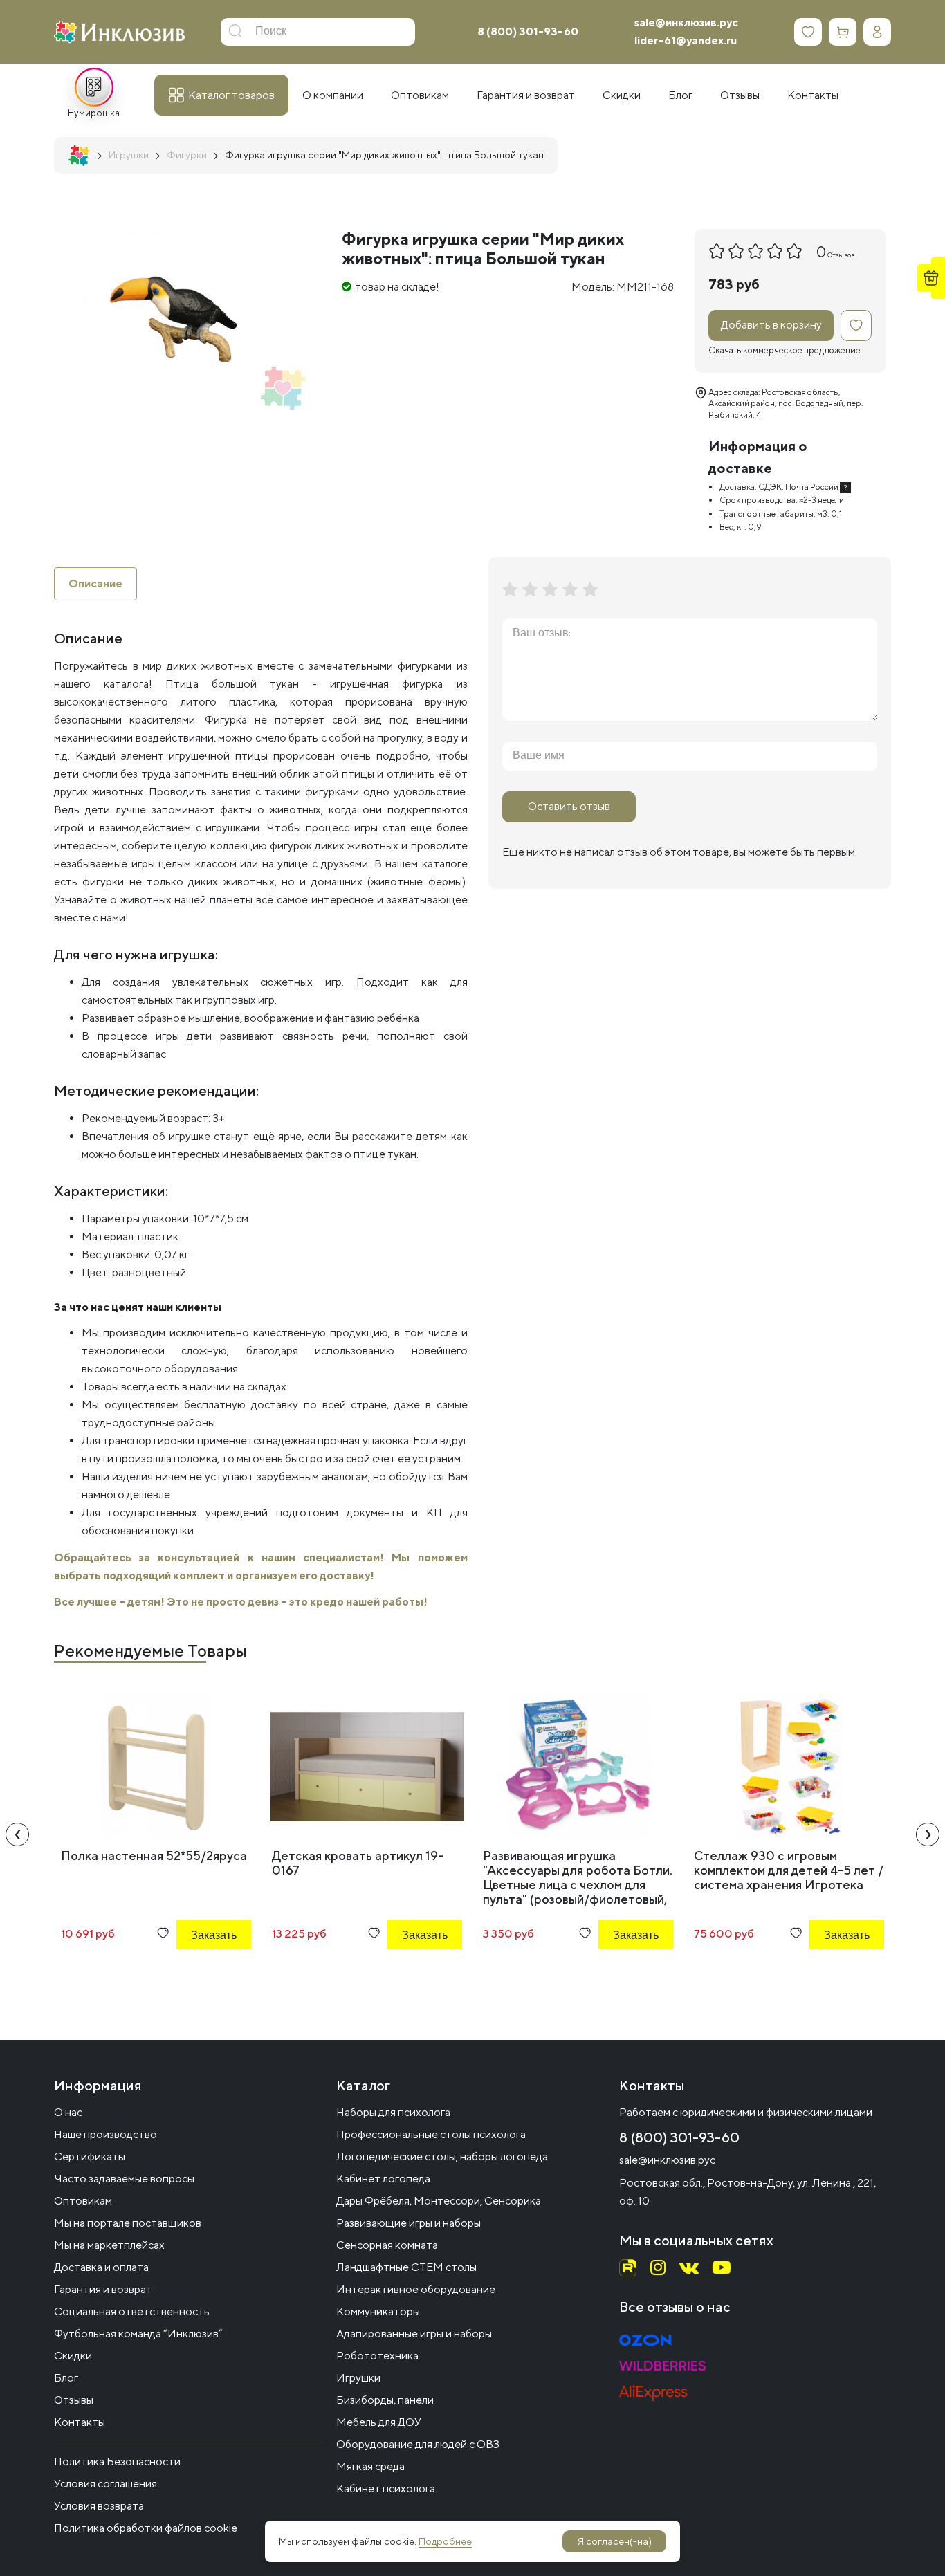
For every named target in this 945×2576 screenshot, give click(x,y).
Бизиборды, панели (385, 2400)
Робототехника (377, 2356)
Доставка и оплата (101, 2267)
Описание (95, 583)
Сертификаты (90, 2156)
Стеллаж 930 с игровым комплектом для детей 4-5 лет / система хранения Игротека (789, 1870)
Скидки (73, 2356)
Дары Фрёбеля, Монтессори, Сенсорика (439, 2201)
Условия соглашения (105, 2484)
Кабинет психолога (386, 2488)
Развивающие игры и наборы (409, 2223)
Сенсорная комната (387, 2245)
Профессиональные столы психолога (431, 2134)
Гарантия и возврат (103, 2289)
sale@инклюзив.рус (686, 22)
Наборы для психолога (393, 2112)
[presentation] (17, 1834)
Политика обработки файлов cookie (146, 2528)
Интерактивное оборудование (416, 2289)
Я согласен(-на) (615, 2541)
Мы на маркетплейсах (109, 2245)
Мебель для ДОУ (379, 2422)
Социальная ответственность (132, 2311)
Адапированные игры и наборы (414, 2334)
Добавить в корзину (771, 325)
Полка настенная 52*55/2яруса (154, 1856)
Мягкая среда (370, 2466)
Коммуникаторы (378, 2311)
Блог (66, 2378)
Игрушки (358, 2378)
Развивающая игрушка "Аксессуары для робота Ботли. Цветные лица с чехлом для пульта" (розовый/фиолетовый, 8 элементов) (578, 1885)
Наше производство (105, 2134)
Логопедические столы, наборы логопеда (442, 2156)
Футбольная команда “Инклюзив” (138, 2334)
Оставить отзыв (569, 806)
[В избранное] (856, 325)
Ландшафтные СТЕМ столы (406, 2267)
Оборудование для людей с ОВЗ (418, 2444)
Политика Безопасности (117, 2462)
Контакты (80, 2422)
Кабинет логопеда (383, 2179)
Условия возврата (99, 2506)
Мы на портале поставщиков (128, 2223)
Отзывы (74, 2400)
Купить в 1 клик (195, 1972)
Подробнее (445, 2541)
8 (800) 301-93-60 (528, 31)
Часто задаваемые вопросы (124, 2179)
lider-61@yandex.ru (686, 40)
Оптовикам (83, 2201)
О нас (68, 2112)
